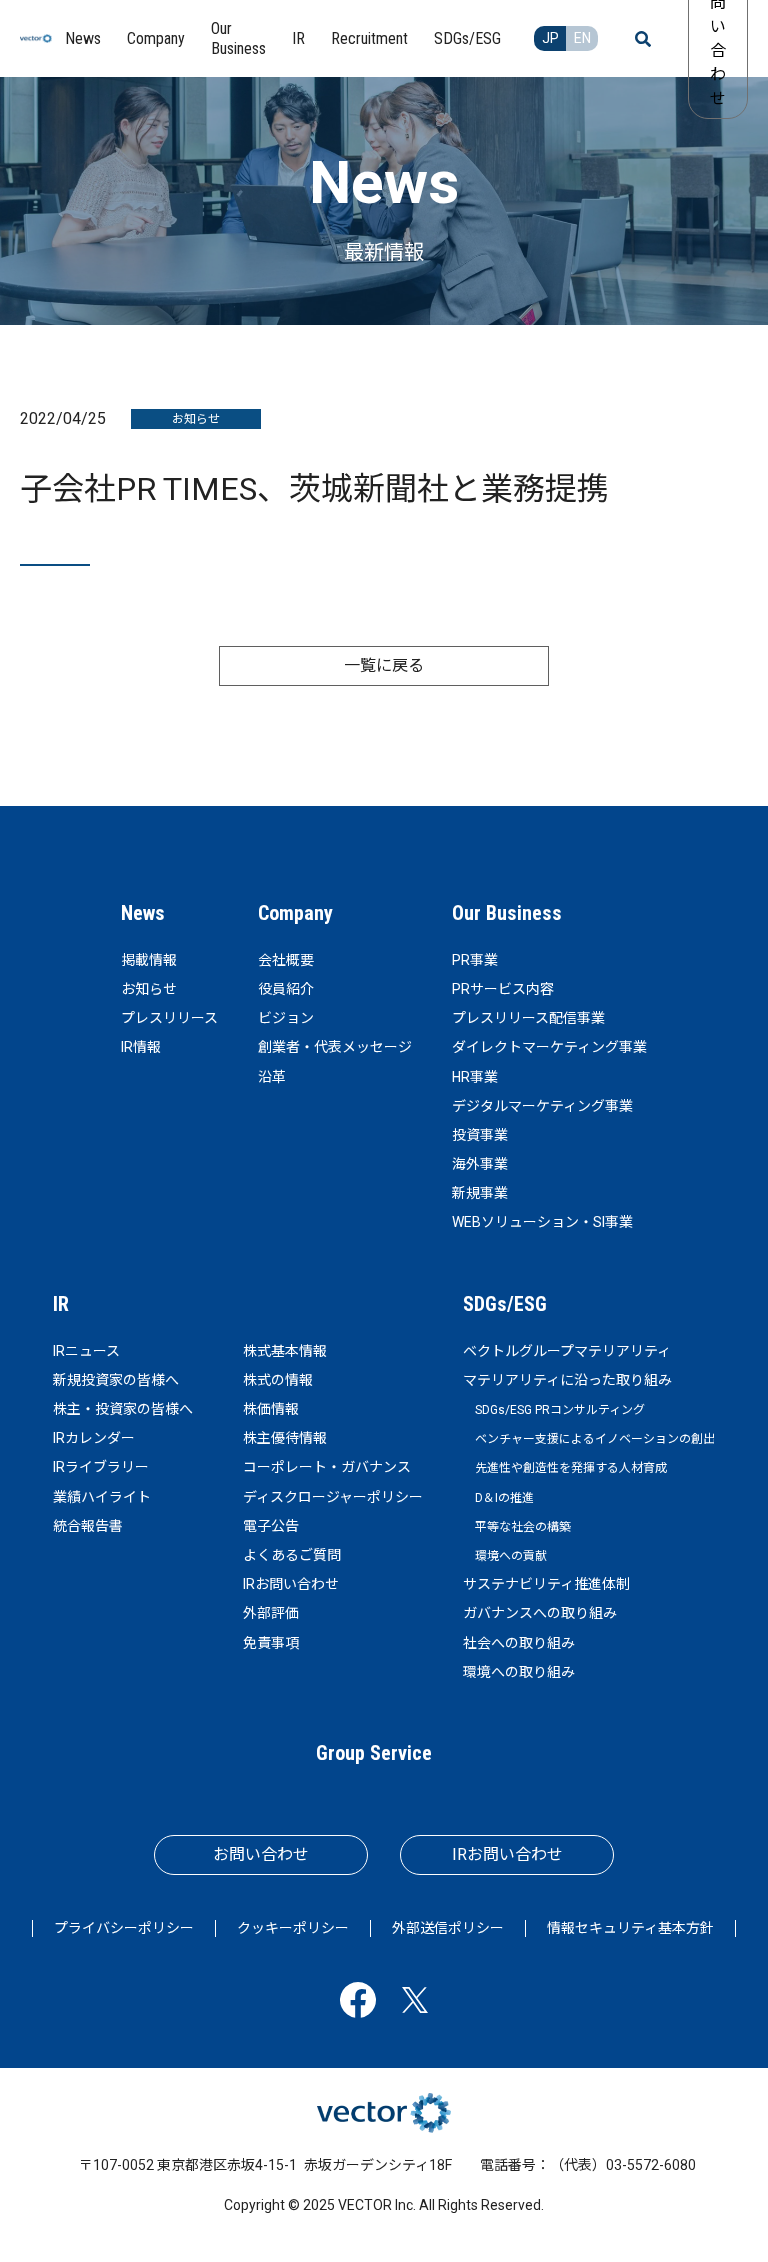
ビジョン (286, 1018)
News (143, 913)
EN (582, 38)
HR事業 (475, 1077)
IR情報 (141, 1047)
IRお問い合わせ (291, 1584)
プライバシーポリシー (124, 1928)
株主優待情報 (285, 1438)
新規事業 (480, 1193)
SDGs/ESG (505, 1304)
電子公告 (271, 1526)
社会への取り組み (519, 1643)
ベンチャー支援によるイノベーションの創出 (595, 1439)
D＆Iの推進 (504, 1498)
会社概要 (286, 960)
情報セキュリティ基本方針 (630, 1928)
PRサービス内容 (503, 989)
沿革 (272, 1077)
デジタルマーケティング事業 (542, 1106)
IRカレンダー (94, 1438)
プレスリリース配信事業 (528, 1018)
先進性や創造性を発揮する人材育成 (571, 1468)
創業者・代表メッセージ (335, 1047)
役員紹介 (286, 989)
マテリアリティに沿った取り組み (567, 1380)
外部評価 (271, 1613)
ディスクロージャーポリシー (333, 1497)
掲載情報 (149, 960)
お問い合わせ (261, 1854)
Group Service (374, 1753)
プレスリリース (169, 1018)
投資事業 (480, 1135)
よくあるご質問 (292, 1555)
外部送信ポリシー (448, 1928)
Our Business (507, 913)
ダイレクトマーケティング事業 (549, 1047)
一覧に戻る (384, 665)
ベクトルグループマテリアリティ (567, 1351)
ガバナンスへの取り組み (540, 1613)
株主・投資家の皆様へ (123, 1409)
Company (295, 913)
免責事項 (271, 1643)
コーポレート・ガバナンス (327, 1467)
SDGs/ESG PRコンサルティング (560, 1410)
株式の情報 (278, 1380)
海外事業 (480, 1164)
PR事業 (475, 960)
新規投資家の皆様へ (116, 1380)
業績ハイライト (102, 1497)
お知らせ (149, 989)
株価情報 (271, 1409)
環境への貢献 (511, 1556)
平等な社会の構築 (523, 1527)
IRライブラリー (101, 1467)
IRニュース (86, 1351)
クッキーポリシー (293, 1928)
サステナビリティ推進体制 (546, 1584)
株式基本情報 (285, 1351)
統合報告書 (88, 1526)
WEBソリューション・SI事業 (542, 1222)
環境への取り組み (519, 1672)
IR (61, 1304)
